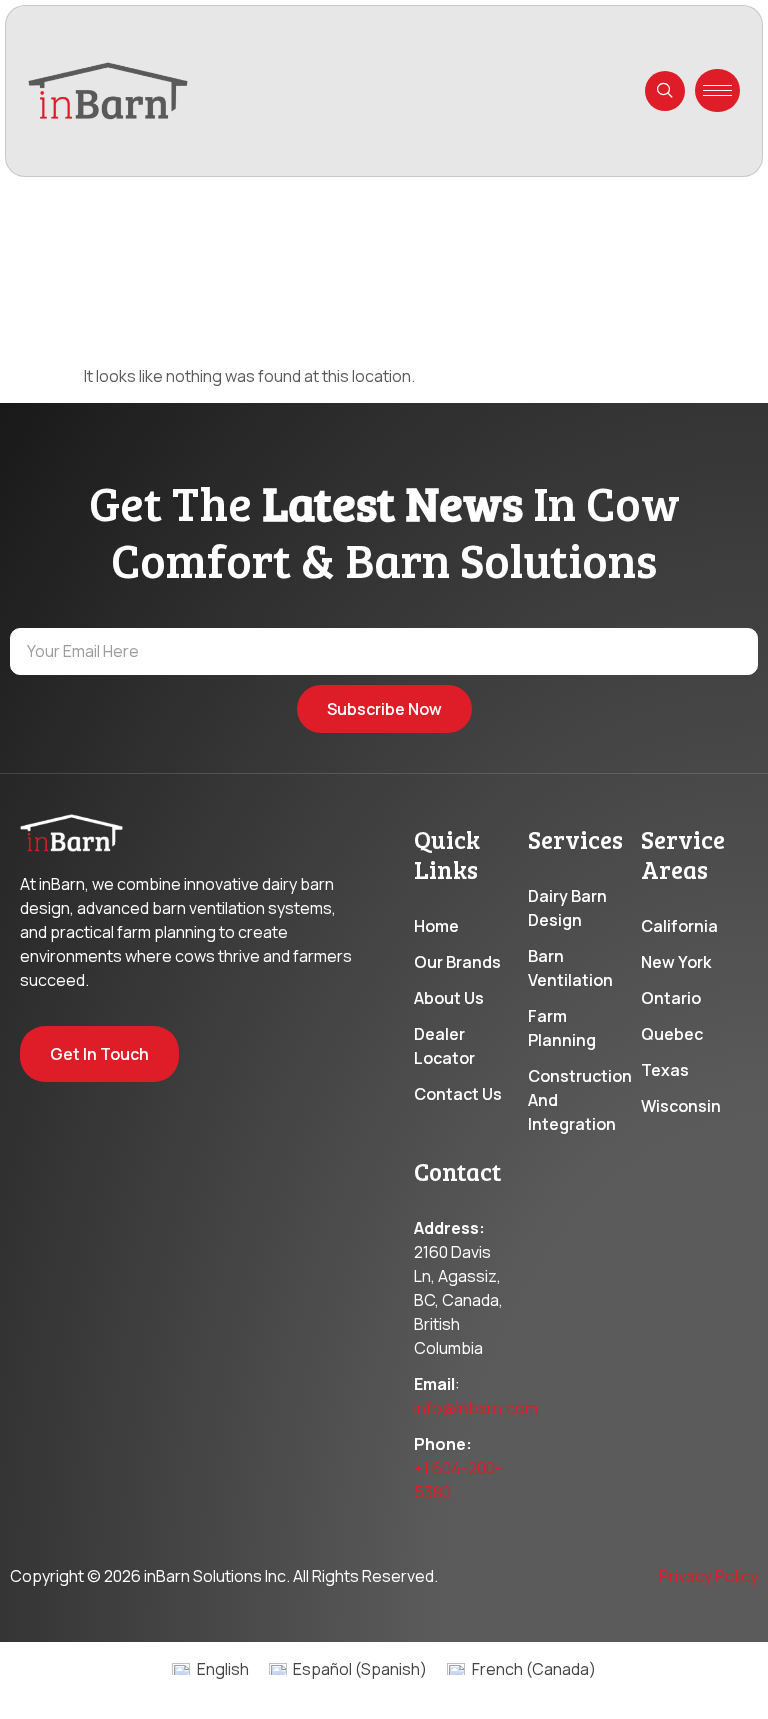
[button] (665, 91)
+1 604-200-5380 (458, 1480)
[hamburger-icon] (717, 90)
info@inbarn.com (476, 1408)
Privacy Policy (708, 1576)
